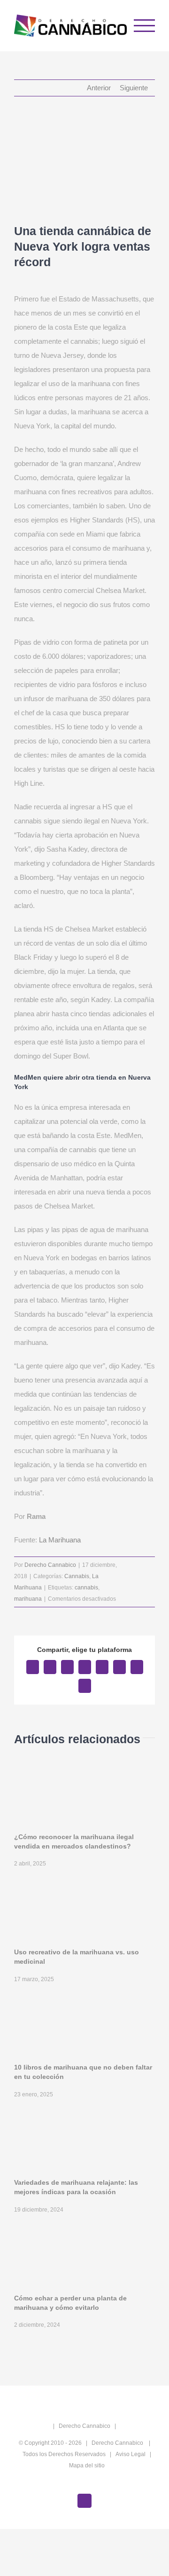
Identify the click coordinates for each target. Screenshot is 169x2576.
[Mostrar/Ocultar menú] (145, 26)
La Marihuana (60, 1540)
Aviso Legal (131, 2454)
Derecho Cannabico (50, 1565)
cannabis (86, 1588)
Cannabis (77, 1576)
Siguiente (134, 88)
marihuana (28, 1599)
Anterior (99, 88)
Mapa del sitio (87, 2465)
